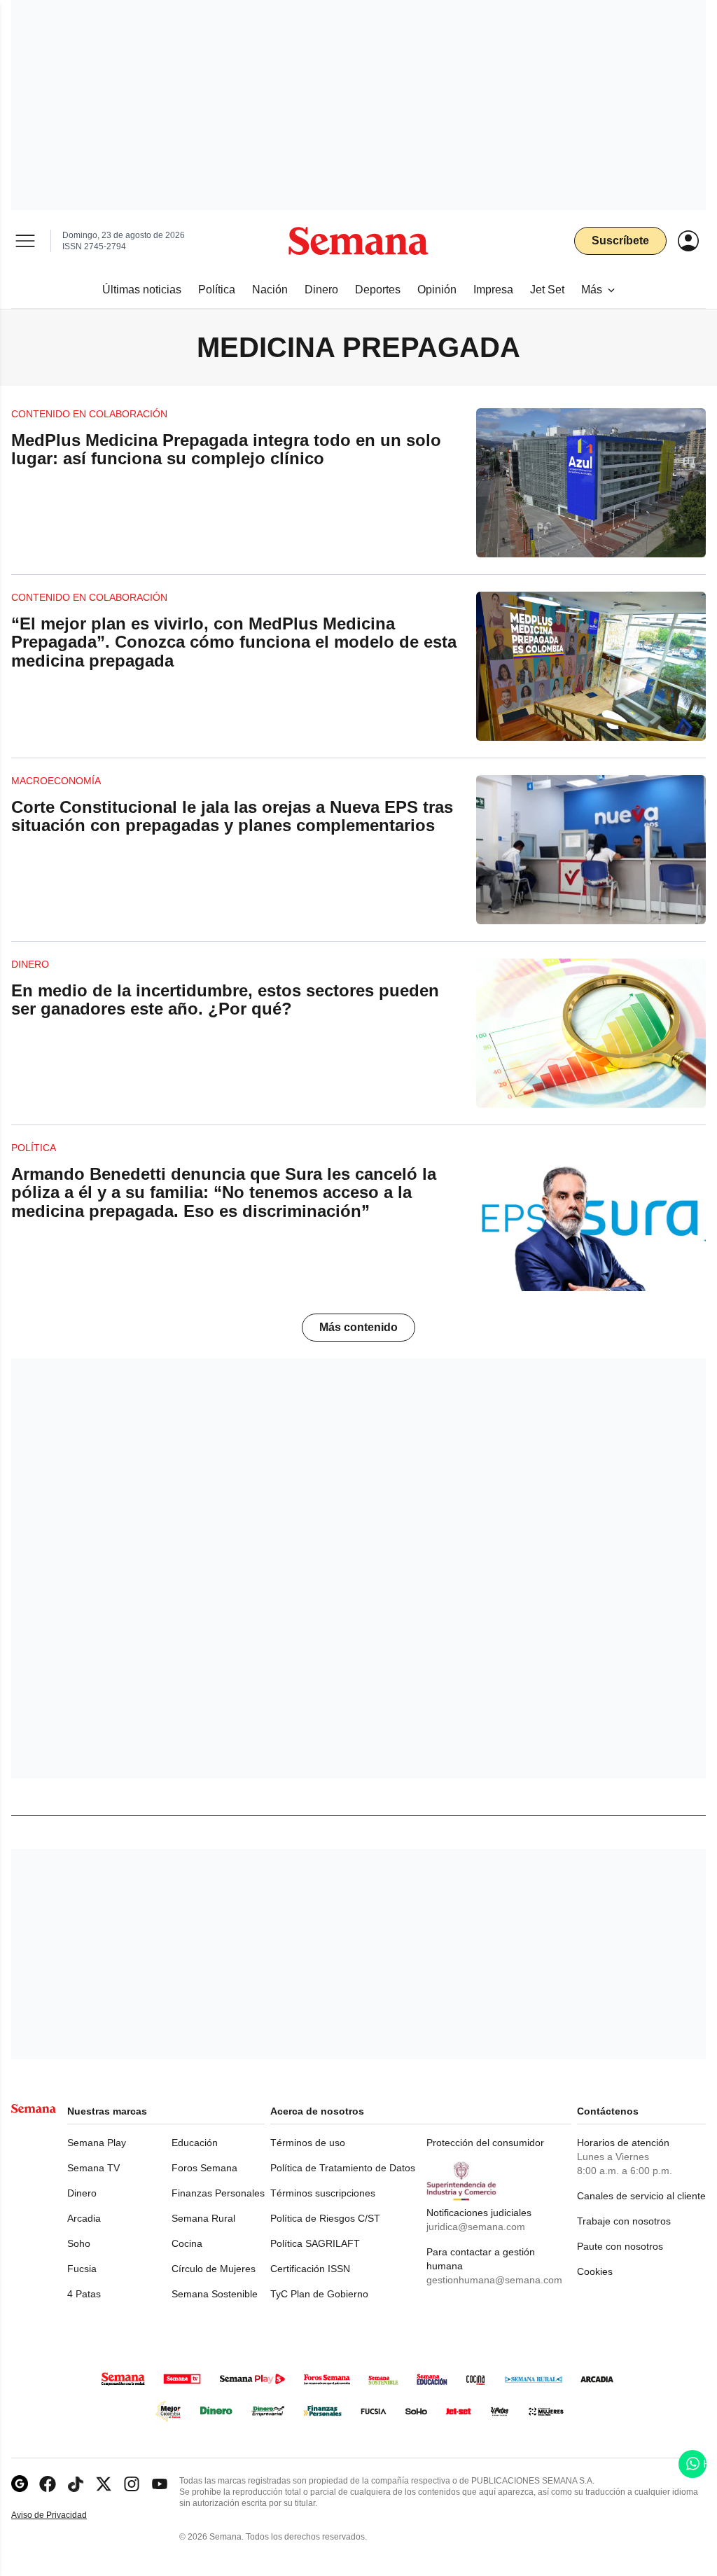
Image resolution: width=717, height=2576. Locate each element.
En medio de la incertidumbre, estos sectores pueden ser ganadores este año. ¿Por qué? (225, 1000)
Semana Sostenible (215, 2294)
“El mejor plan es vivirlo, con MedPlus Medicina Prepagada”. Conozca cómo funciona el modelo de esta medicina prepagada (234, 642)
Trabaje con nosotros (624, 2221)
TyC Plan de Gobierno (319, 2294)
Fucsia (82, 2269)
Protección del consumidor (485, 2143)
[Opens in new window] (48, 2484)
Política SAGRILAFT (315, 2243)
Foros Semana (204, 2168)
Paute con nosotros (620, 2246)
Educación (195, 2143)
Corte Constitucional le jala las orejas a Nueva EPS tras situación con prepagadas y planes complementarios (232, 816)
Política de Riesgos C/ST (325, 2218)
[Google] (20, 2484)
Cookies (595, 2271)
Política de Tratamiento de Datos (343, 2168)
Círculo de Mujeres (214, 2269)
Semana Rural (203, 2218)
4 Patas (84, 2294)
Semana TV (93, 2168)
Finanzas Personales (218, 2193)
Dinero (82, 2193)
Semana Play (97, 2143)
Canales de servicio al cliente (641, 2196)
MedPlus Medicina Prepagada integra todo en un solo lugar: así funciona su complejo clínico (226, 449)
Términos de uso (308, 2143)
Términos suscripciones (323, 2193)
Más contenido (358, 1327)
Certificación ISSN (310, 2269)
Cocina (187, 2243)
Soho (79, 2243)
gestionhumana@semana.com (494, 2280)
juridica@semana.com (476, 2227)
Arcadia (84, 2218)
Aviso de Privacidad (64, 2515)
